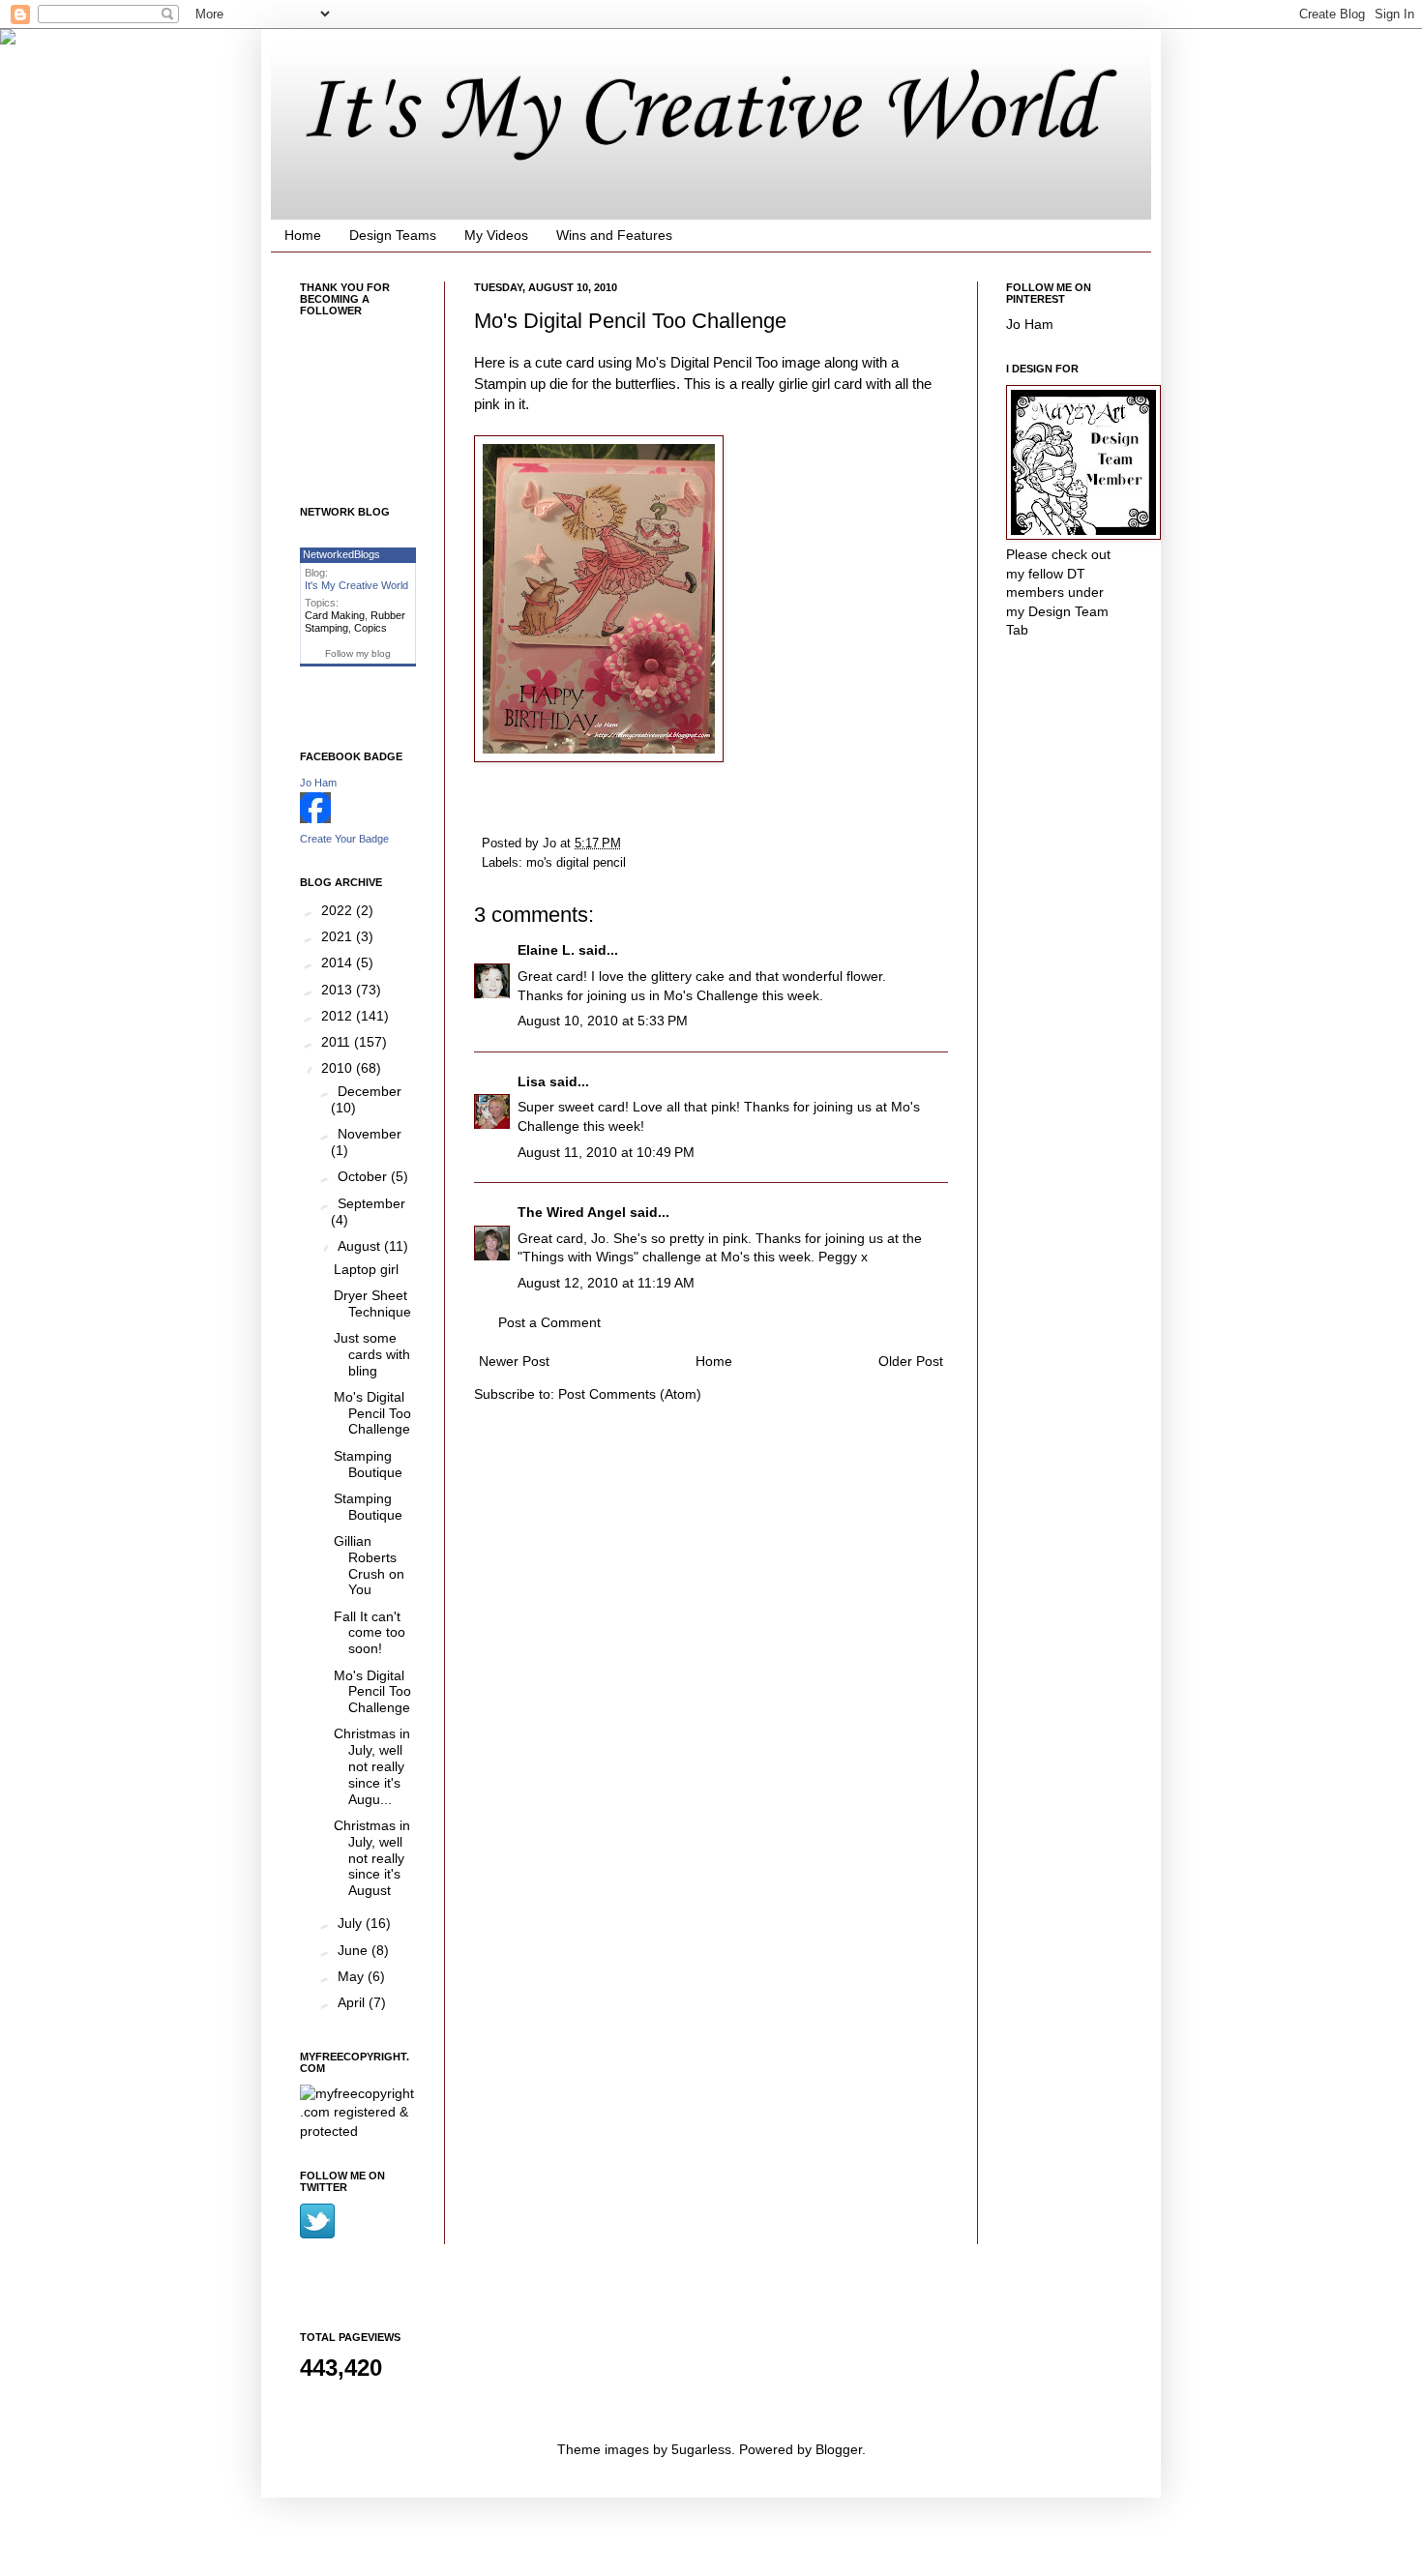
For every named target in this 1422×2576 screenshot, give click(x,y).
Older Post (911, 1361)
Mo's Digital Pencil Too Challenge (372, 1413)
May (353, 1976)
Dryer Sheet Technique (372, 1303)
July (352, 1923)
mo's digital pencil (576, 863)
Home (303, 235)
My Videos (496, 235)
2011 (338, 1042)
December (370, 1091)
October (364, 1176)
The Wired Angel (572, 1212)
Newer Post (514, 1361)
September (371, 1203)
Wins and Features (614, 235)
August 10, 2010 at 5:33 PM (603, 1021)
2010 (339, 1068)
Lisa (532, 1081)
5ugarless (701, 2449)
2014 (339, 962)
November (370, 1134)
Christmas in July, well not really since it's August (372, 1858)
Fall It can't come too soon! (370, 1633)
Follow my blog (358, 653)
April (353, 2002)
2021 (339, 936)
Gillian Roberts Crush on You (369, 1565)
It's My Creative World (697, 112)
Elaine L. (546, 950)
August (361, 1246)
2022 (339, 910)
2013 (339, 990)
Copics (370, 628)
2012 (339, 1016)
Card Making (335, 615)
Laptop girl (366, 1269)
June (355, 1950)
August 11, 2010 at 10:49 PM (606, 1152)
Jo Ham (318, 783)
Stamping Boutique (368, 1464)
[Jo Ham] (315, 818)
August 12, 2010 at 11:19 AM (606, 1283)
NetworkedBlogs (341, 554)
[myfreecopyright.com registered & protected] (358, 2131)
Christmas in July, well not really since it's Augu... (372, 1766)
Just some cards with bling (372, 1354)
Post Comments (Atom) (630, 1394)
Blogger (839, 2449)
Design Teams (393, 235)
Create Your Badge (344, 839)
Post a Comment (549, 1322)
